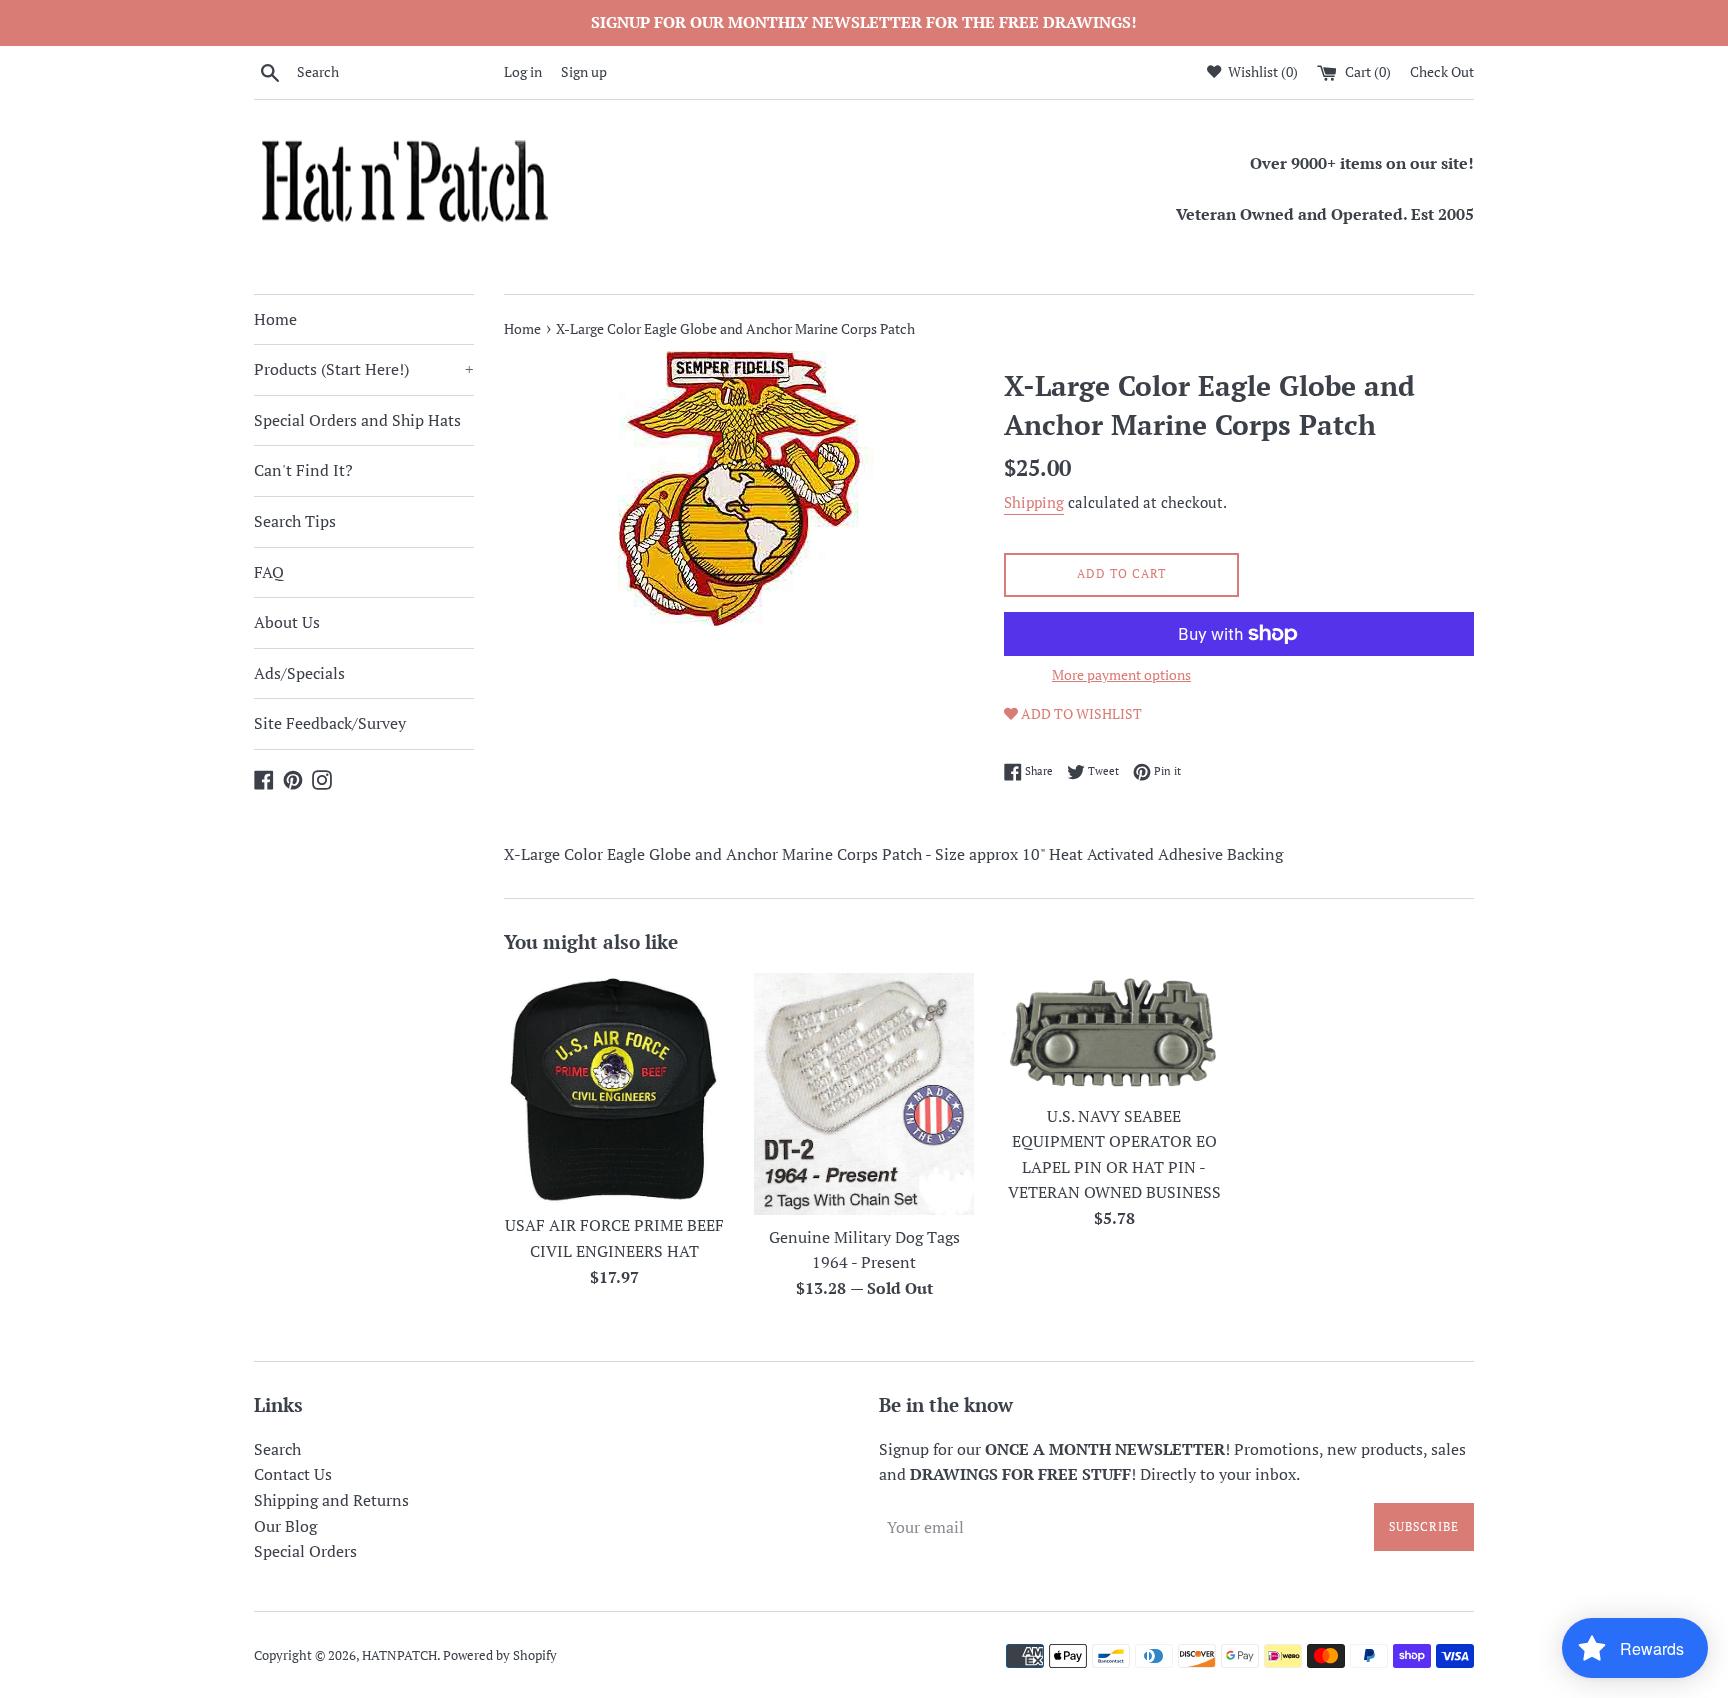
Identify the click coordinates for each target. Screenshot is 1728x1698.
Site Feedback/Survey (330, 723)
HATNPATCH (399, 1655)
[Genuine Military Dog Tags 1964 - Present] (864, 1093)
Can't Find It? (303, 470)
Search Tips (295, 521)
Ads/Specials (299, 673)
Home (275, 319)
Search (277, 1449)
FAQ (269, 572)
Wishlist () (1261, 71)
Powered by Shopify (500, 1655)
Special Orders (305, 1551)
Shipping (1034, 502)
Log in (523, 71)
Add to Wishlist (1080, 713)
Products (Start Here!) (364, 369)
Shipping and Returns (331, 1500)
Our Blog (285, 1526)
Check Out (1442, 71)
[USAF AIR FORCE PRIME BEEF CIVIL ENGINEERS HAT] (614, 1088)
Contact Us (293, 1474)
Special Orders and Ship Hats (357, 420)
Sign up (584, 71)
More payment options (1121, 674)
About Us (287, 622)
